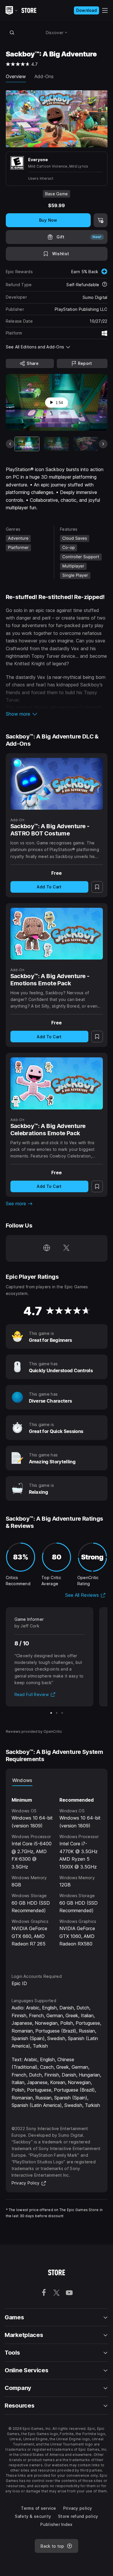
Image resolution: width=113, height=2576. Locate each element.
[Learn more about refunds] (105, 285)
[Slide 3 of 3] (62, 1713)
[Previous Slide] (10, 444)
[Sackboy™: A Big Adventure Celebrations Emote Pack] (57, 1083)
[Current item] (27, 444)
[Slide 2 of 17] (56, 444)
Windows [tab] (22, 1780)
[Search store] (12, 32)
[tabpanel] (57, 1874)
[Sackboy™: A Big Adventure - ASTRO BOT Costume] (57, 784)
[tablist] (57, 1780)
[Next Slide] (103, 444)
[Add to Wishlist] (97, 887)
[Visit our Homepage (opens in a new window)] (47, 1248)
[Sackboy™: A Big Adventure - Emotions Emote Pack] (57, 934)
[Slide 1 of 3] (51, 1713)
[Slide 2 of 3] (57, 1713)
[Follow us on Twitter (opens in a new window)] (66, 1248)
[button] (57, 714)
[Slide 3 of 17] (86, 444)
